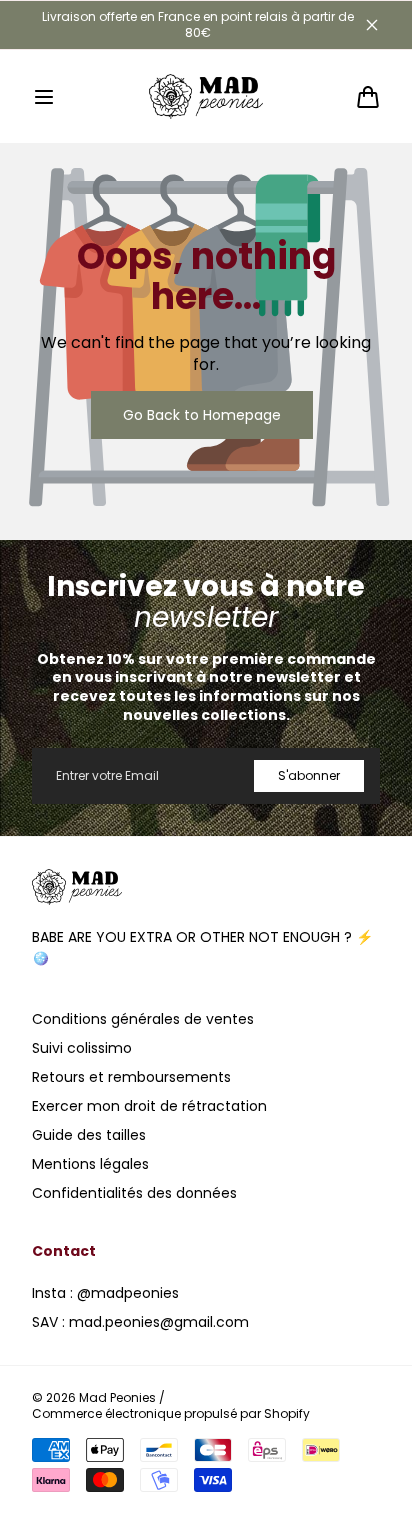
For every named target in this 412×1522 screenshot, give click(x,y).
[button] (44, 97)
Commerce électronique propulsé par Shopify (171, 1414)
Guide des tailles (89, 1135)
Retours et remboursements (131, 1077)
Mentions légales (90, 1164)
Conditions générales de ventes (143, 1019)
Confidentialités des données (134, 1193)
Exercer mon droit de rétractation (149, 1106)
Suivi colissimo (82, 1048)
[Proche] (372, 25)
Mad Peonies (117, 1398)
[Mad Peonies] (206, 96)
